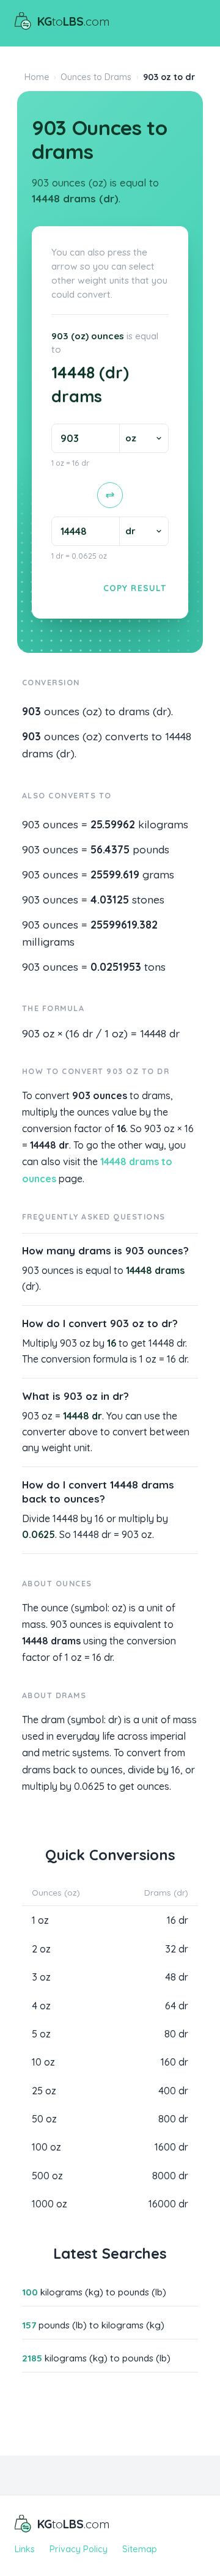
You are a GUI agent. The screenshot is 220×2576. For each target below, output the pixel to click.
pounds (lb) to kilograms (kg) (93, 2325)
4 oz (41, 2006)
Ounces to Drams (96, 77)
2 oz (41, 1949)
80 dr (176, 2034)
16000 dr (168, 2204)
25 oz (44, 2091)
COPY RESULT (135, 588)
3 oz (41, 1977)
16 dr (178, 1920)
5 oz (41, 2034)
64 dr (177, 2006)
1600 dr (171, 2147)
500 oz (47, 2176)
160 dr (174, 2062)
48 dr (177, 1977)
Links (25, 2549)
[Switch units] (110, 495)
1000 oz (50, 2204)
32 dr (177, 1949)
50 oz (44, 2119)
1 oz (40, 1920)
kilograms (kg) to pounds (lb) (94, 2292)
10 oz (43, 2062)
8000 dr (170, 2176)
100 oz (46, 2147)
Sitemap (140, 2549)
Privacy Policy (79, 2549)
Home (37, 77)
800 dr (173, 2119)
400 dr (173, 2091)
